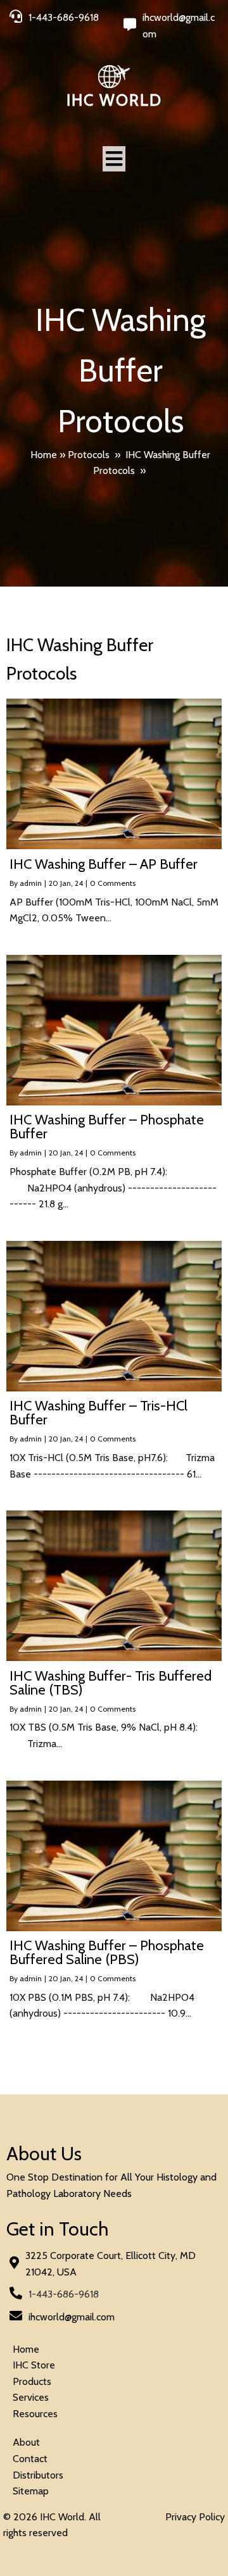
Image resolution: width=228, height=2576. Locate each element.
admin (31, 883)
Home (44, 455)
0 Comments (113, 883)
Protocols (89, 455)
